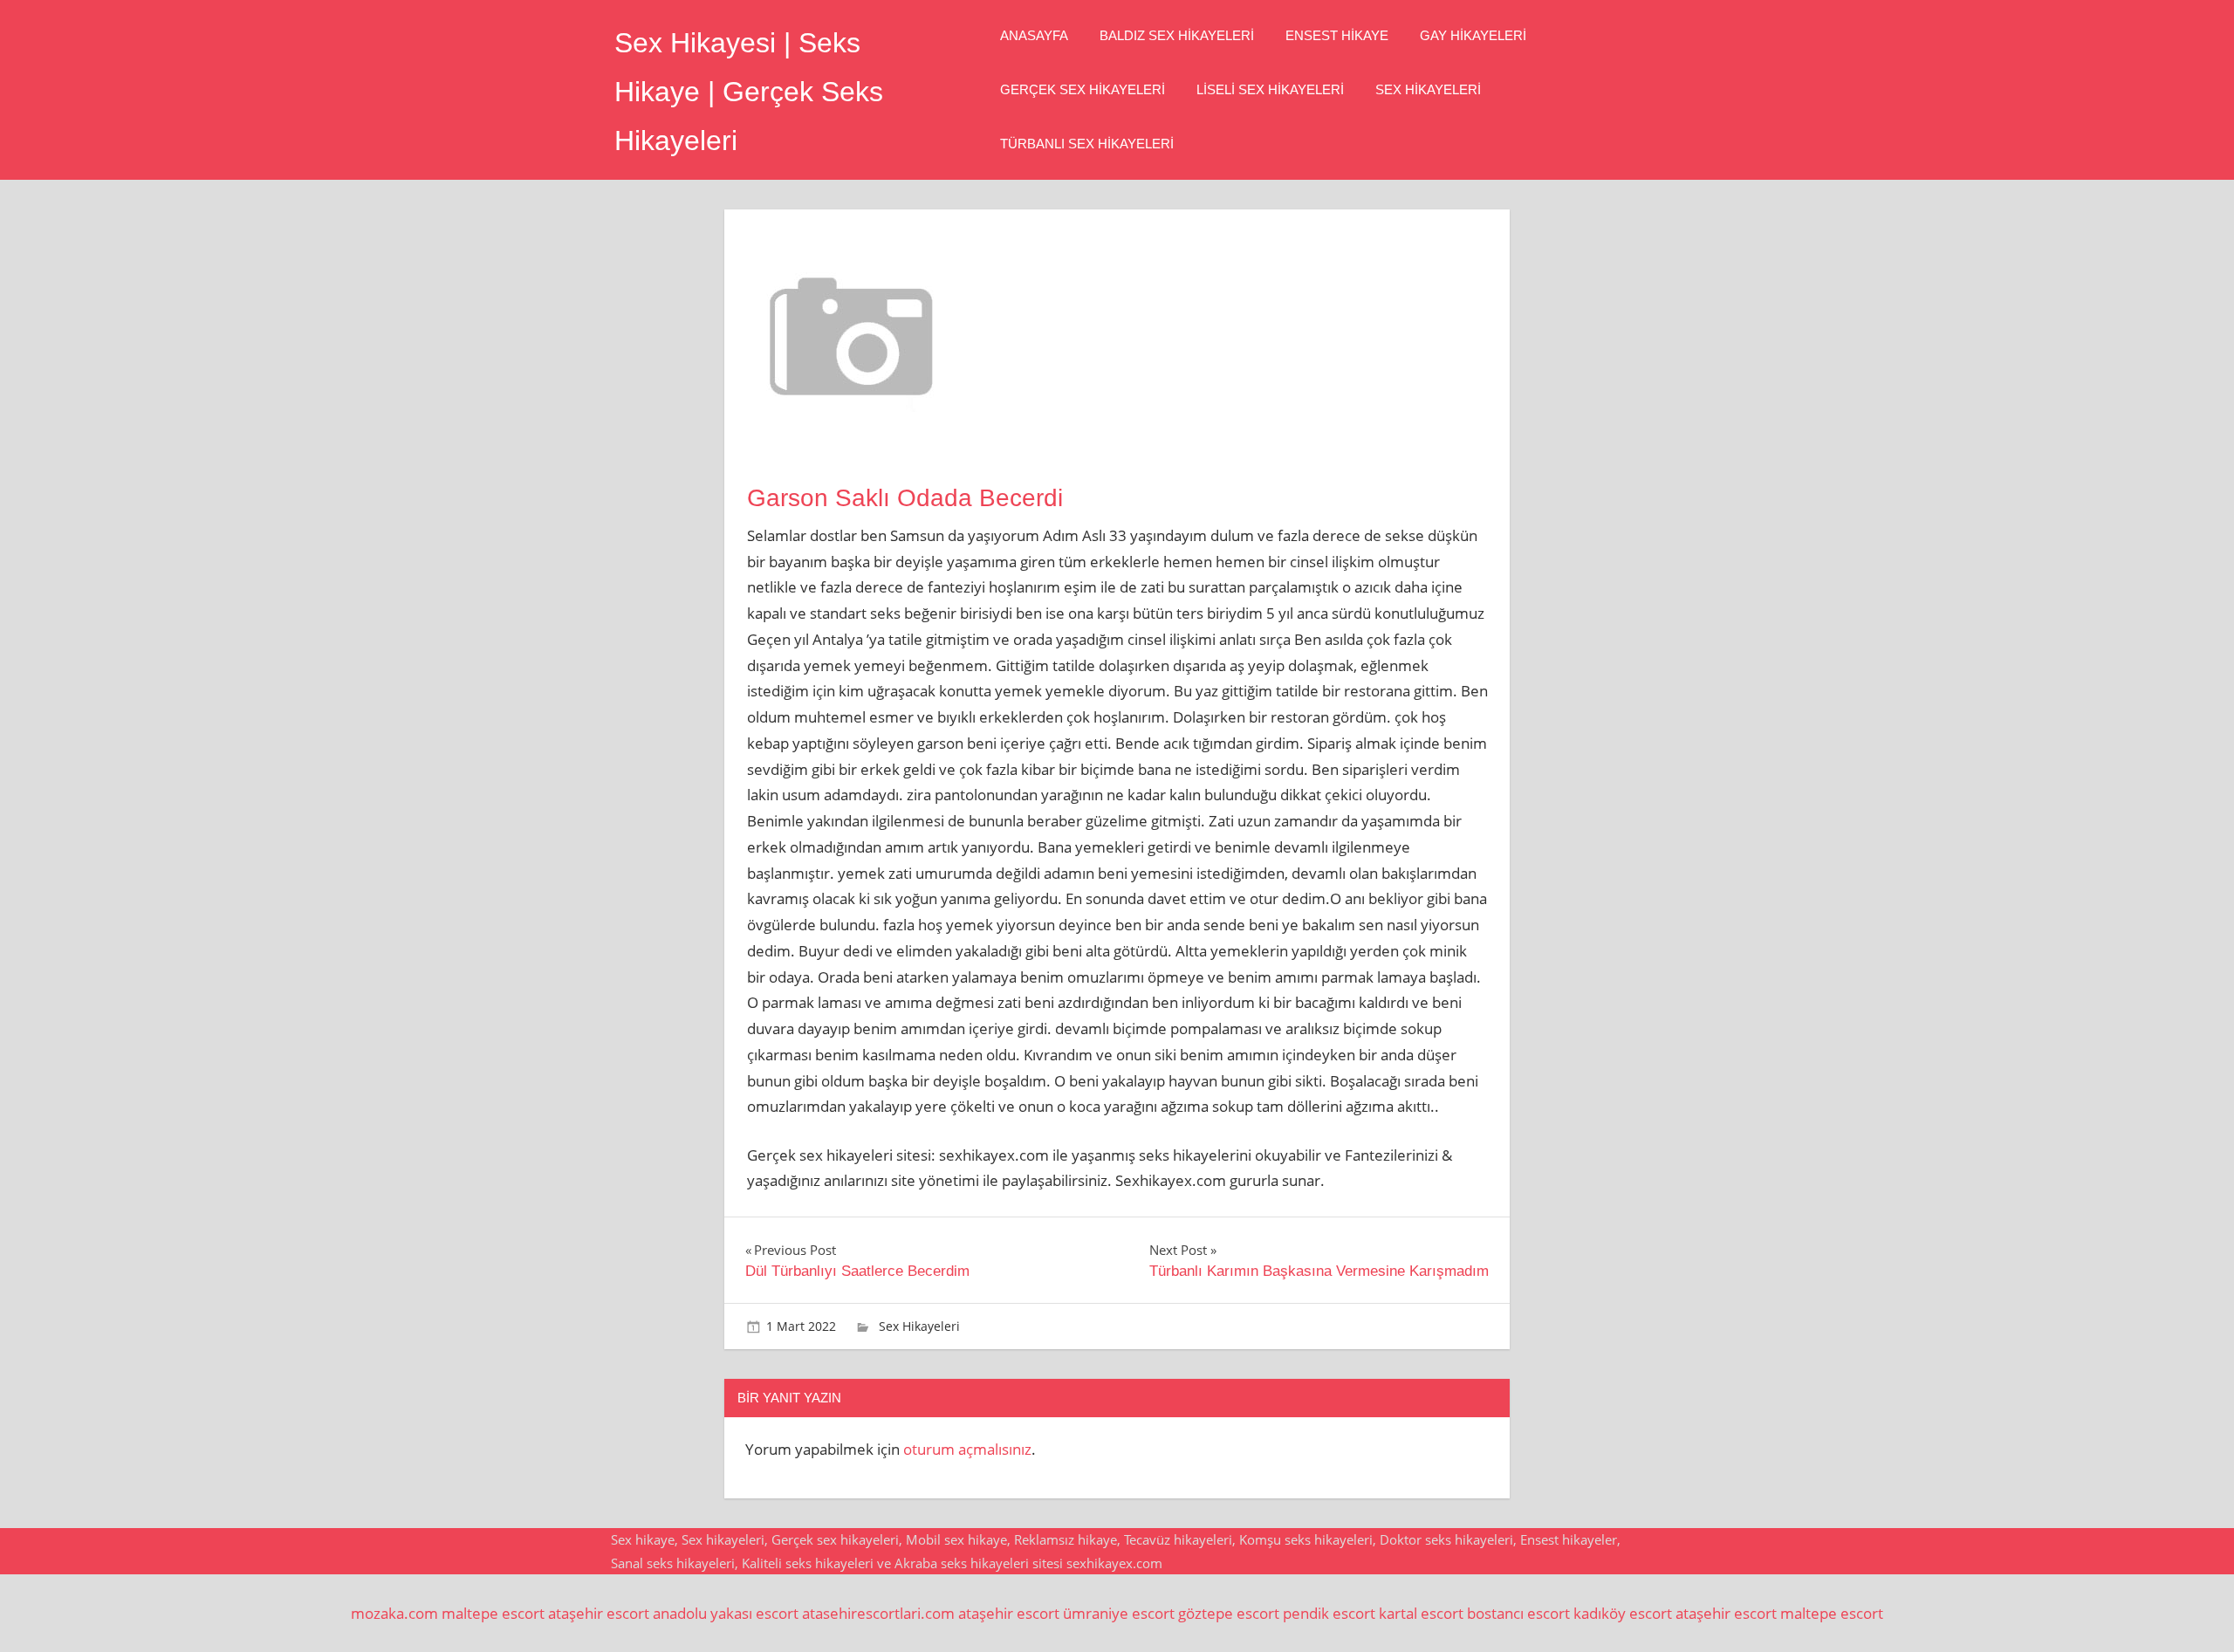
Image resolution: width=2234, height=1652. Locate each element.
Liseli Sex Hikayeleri (1270, 89)
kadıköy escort (1623, 1613)
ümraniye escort (1119, 1613)
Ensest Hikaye (1337, 35)
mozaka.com (394, 1613)
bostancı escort (1518, 1613)
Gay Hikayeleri (1473, 35)
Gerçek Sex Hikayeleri (1083, 89)
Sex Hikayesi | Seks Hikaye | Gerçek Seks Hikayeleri (749, 92)
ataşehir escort (599, 1613)
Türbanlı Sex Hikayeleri (1087, 144)
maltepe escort (493, 1613)
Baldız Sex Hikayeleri (1177, 35)
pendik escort (1329, 1613)
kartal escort (1421, 1613)
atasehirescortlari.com (878, 1613)
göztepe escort (1229, 1613)
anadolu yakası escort (726, 1613)
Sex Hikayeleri (1428, 89)
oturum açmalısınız (967, 1449)
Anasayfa (1034, 35)
